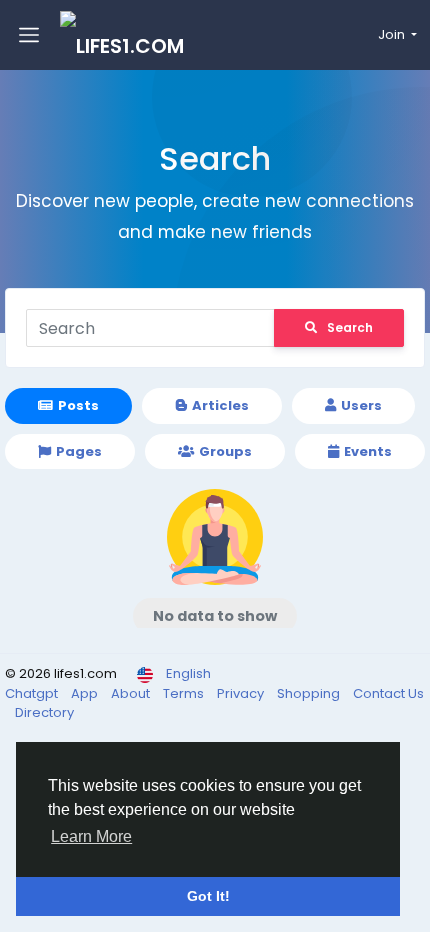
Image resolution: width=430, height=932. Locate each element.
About (132, 693)
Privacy (242, 693)
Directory (44, 712)
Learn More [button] (91, 836)
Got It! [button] (208, 896)
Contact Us (388, 693)
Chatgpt (33, 693)
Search (350, 327)
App (86, 693)
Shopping (310, 693)
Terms (185, 693)
